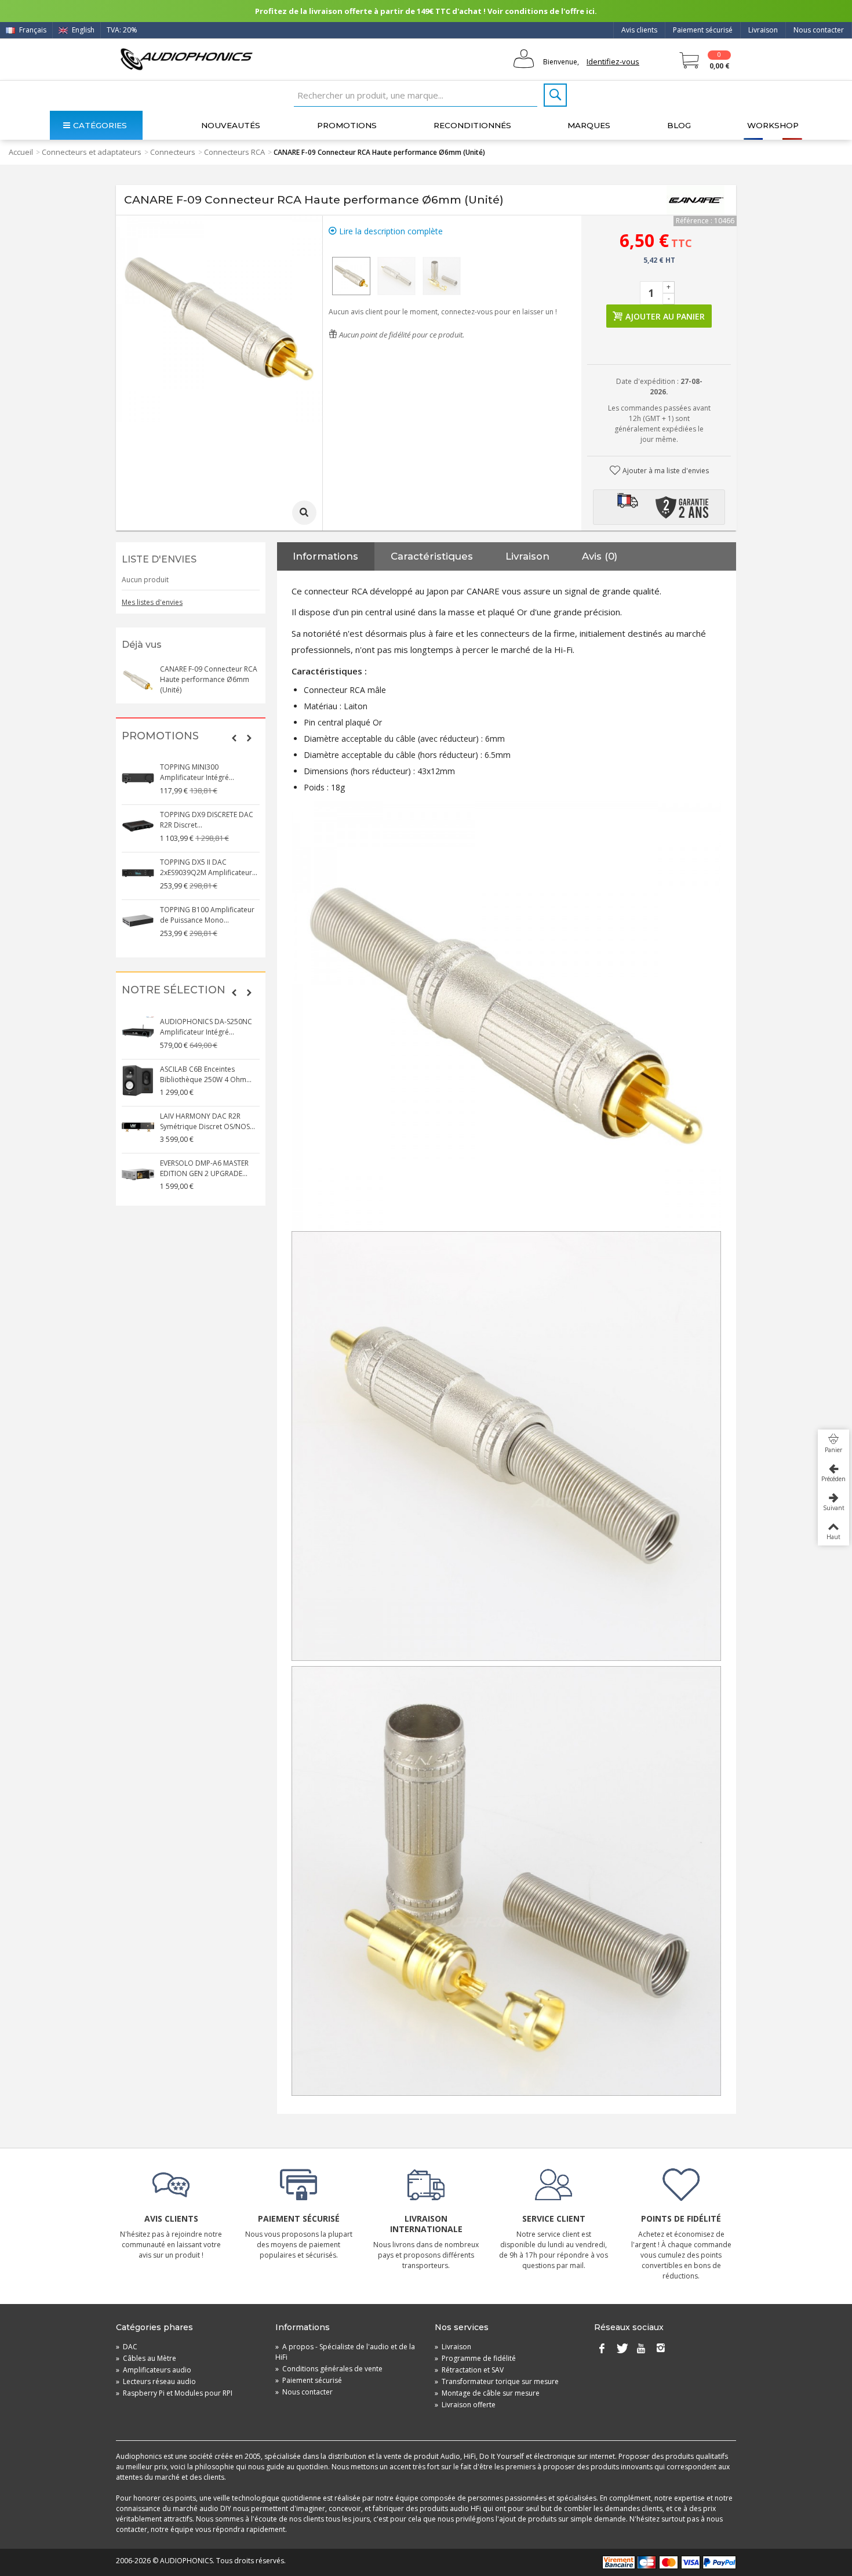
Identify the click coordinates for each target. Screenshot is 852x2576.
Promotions (347, 125)
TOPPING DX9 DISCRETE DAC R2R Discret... (207, 820)
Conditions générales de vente (329, 2369)
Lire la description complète (390, 231)
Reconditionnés (472, 125)
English (82, 30)
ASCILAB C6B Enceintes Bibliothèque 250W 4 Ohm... (206, 1074)
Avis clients (639, 30)
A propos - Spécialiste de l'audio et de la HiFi (345, 2352)
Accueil (21, 152)
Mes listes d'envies (152, 602)
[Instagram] (661, 2349)
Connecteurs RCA (234, 152)
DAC (127, 2347)
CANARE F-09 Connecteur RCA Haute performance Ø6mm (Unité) (209, 679)
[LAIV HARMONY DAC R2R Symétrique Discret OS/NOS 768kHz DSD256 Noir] (138, 1127)
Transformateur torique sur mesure (497, 2381)
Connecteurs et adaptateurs (92, 152)
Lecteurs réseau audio (156, 2381)
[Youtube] (641, 2349)
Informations (325, 556)
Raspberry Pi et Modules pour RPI (174, 2393)
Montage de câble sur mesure (487, 2393)
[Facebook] (602, 2349)
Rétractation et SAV (469, 2370)
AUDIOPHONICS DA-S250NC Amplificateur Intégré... (206, 1027)
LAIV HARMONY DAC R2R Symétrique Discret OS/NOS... (207, 1121)
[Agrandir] (304, 513)
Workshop (773, 125)
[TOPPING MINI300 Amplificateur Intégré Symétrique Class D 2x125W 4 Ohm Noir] (138, 778)
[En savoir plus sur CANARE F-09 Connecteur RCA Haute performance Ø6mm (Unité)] (138, 680)
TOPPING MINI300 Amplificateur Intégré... (197, 772)
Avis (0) (600, 556)
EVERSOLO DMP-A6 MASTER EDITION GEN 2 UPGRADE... (204, 1168)
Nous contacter (819, 30)
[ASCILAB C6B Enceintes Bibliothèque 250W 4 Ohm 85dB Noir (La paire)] (138, 1080)
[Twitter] (621, 2349)
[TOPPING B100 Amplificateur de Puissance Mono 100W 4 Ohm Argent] (138, 921)
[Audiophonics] (186, 59)
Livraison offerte (465, 2405)
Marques (589, 125)
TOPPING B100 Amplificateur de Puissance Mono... (207, 915)
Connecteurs (173, 152)
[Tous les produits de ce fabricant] (696, 200)
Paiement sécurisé (703, 30)
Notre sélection (174, 990)
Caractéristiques (432, 556)
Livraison (763, 30)
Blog (679, 125)
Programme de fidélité (475, 2358)
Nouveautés (231, 125)
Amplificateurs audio (154, 2370)
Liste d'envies (159, 559)
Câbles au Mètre (146, 2358)
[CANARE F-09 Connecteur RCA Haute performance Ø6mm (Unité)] (351, 276)
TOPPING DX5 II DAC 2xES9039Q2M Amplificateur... (209, 867)
